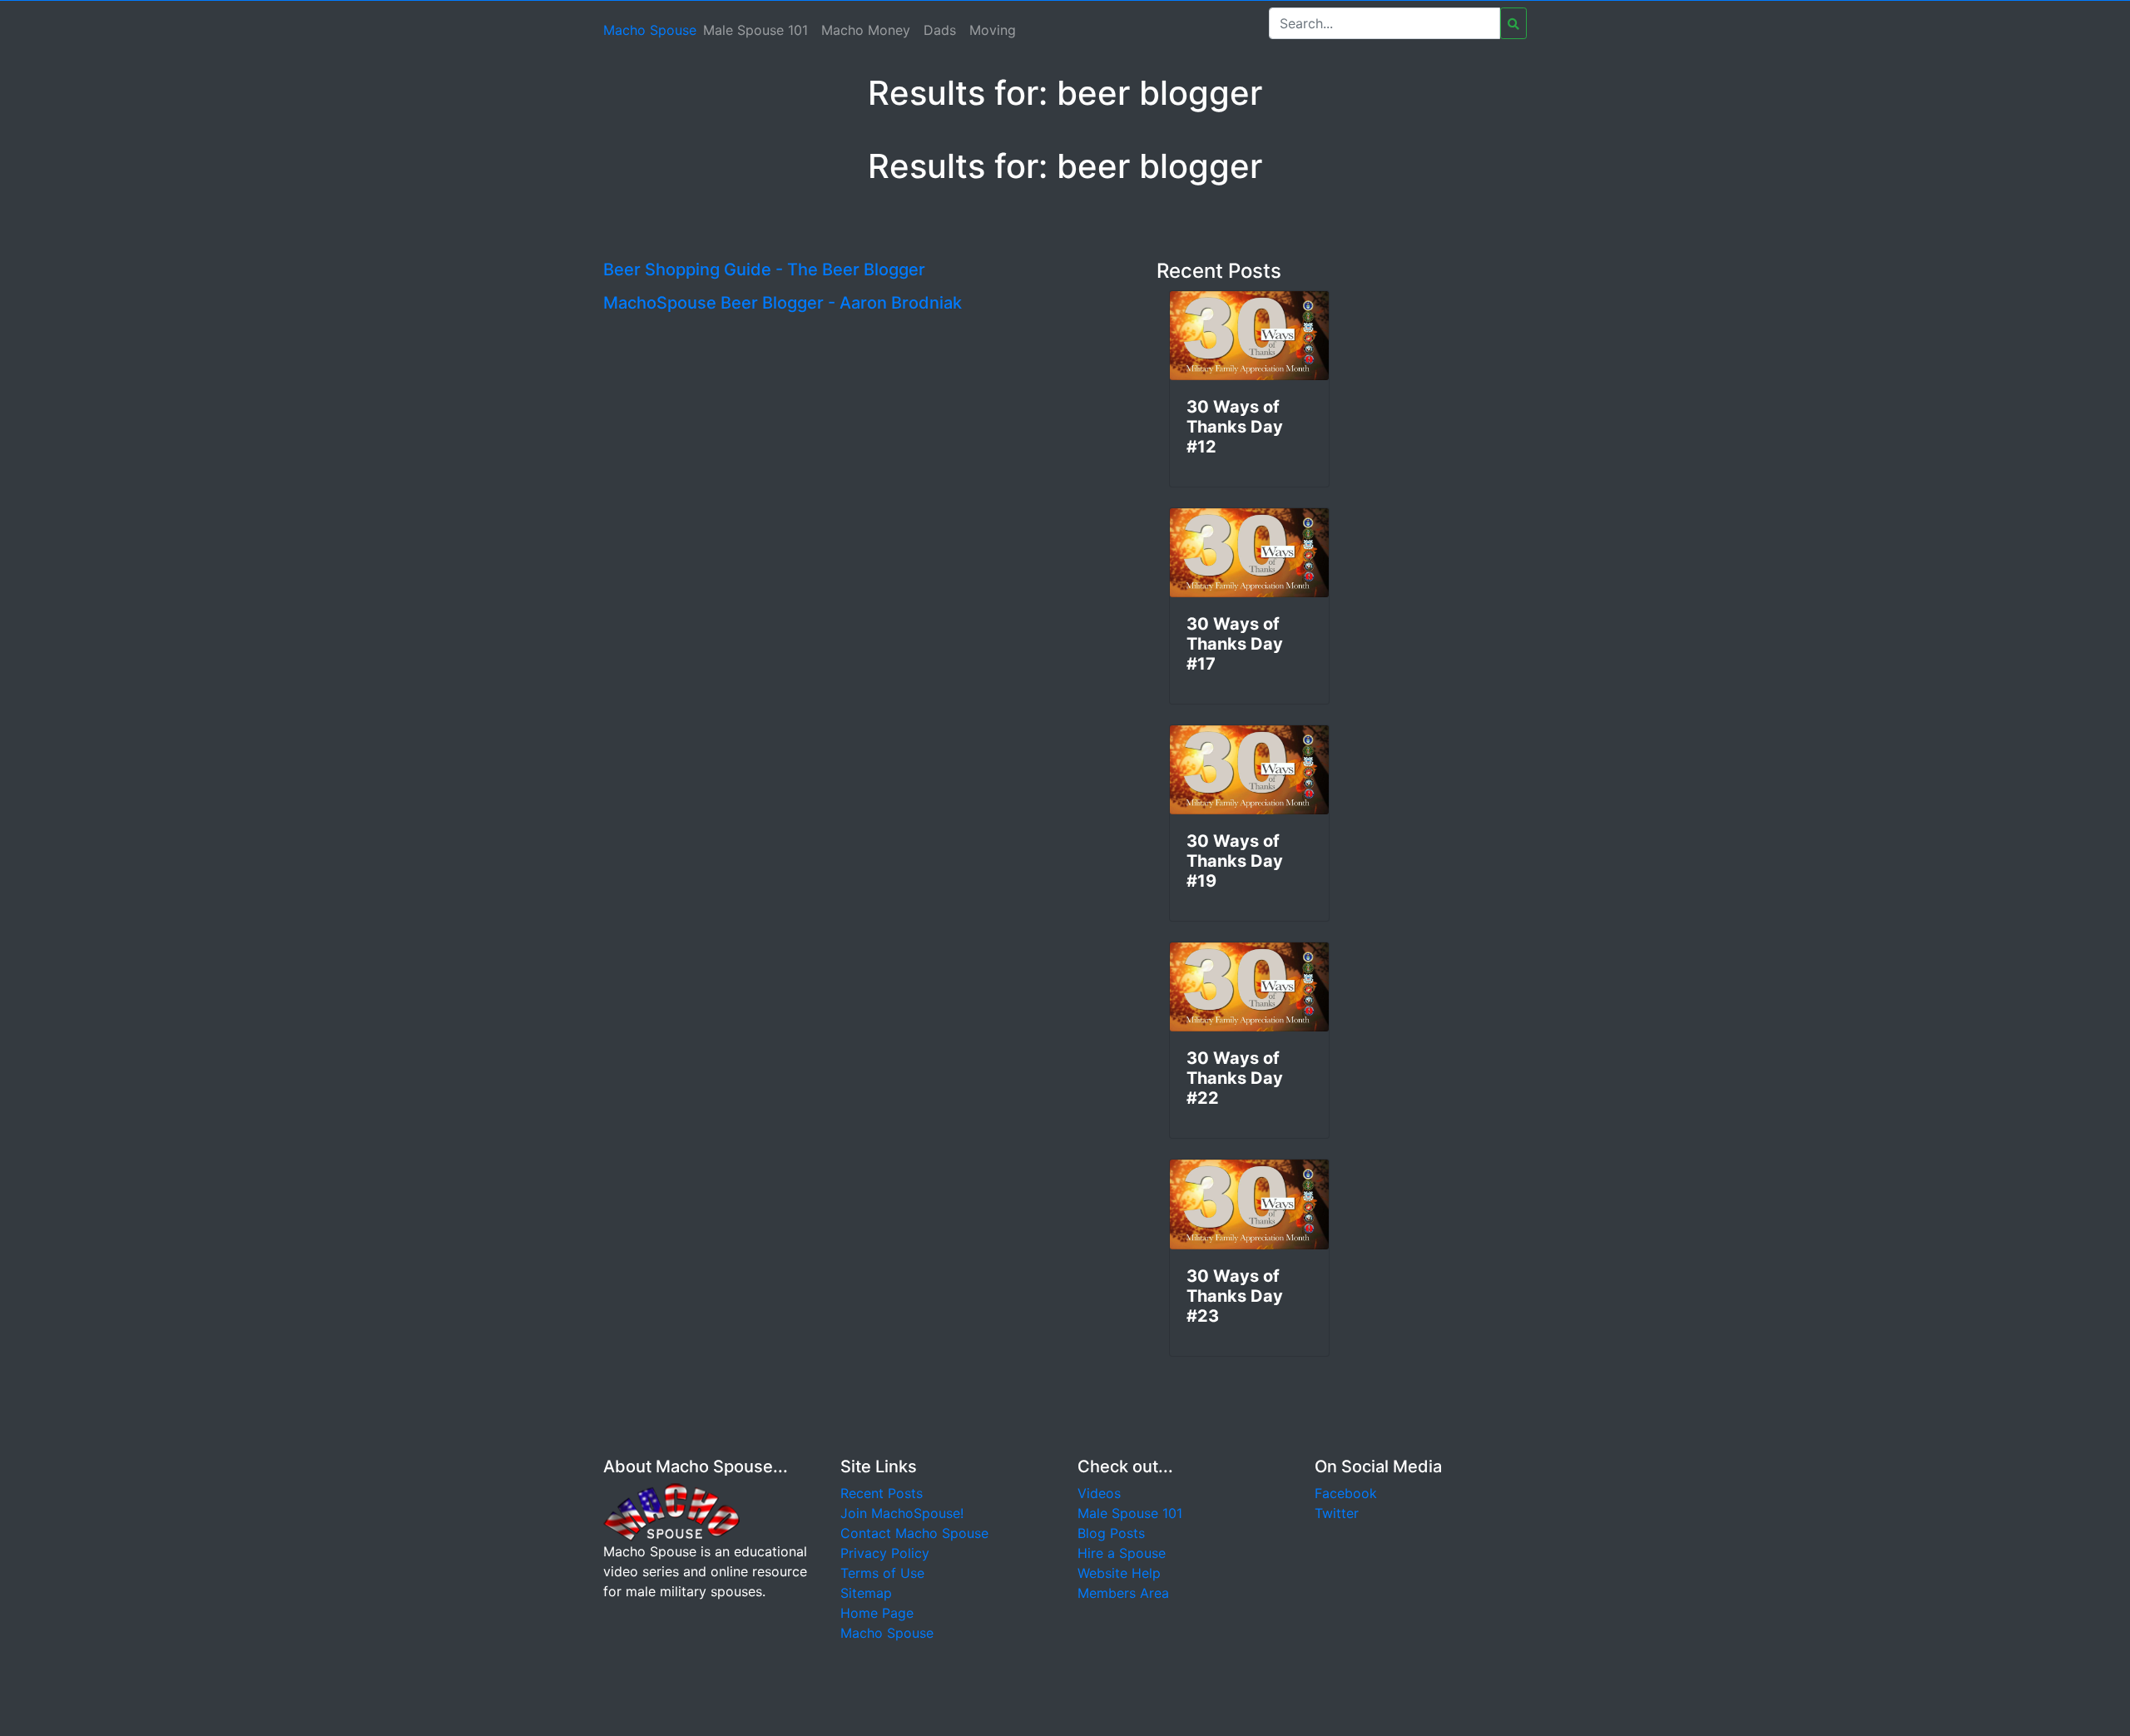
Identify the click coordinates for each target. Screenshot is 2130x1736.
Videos (1099, 1493)
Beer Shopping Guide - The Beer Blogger (764, 270)
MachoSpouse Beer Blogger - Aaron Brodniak (783, 303)
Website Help (1119, 1573)
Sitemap (866, 1593)
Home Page (877, 1613)
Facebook (1346, 1493)
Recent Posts (882, 1493)
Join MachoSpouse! (902, 1513)
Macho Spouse (650, 30)
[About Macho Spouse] (671, 1511)
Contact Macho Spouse (914, 1533)
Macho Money (866, 30)
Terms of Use (882, 1573)
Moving (993, 30)
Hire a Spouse (1122, 1553)
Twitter (1337, 1513)
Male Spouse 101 (755, 30)
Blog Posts (1111, 1533)
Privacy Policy (885, 1553)
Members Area (1123, 1593)
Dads (940, 30)
